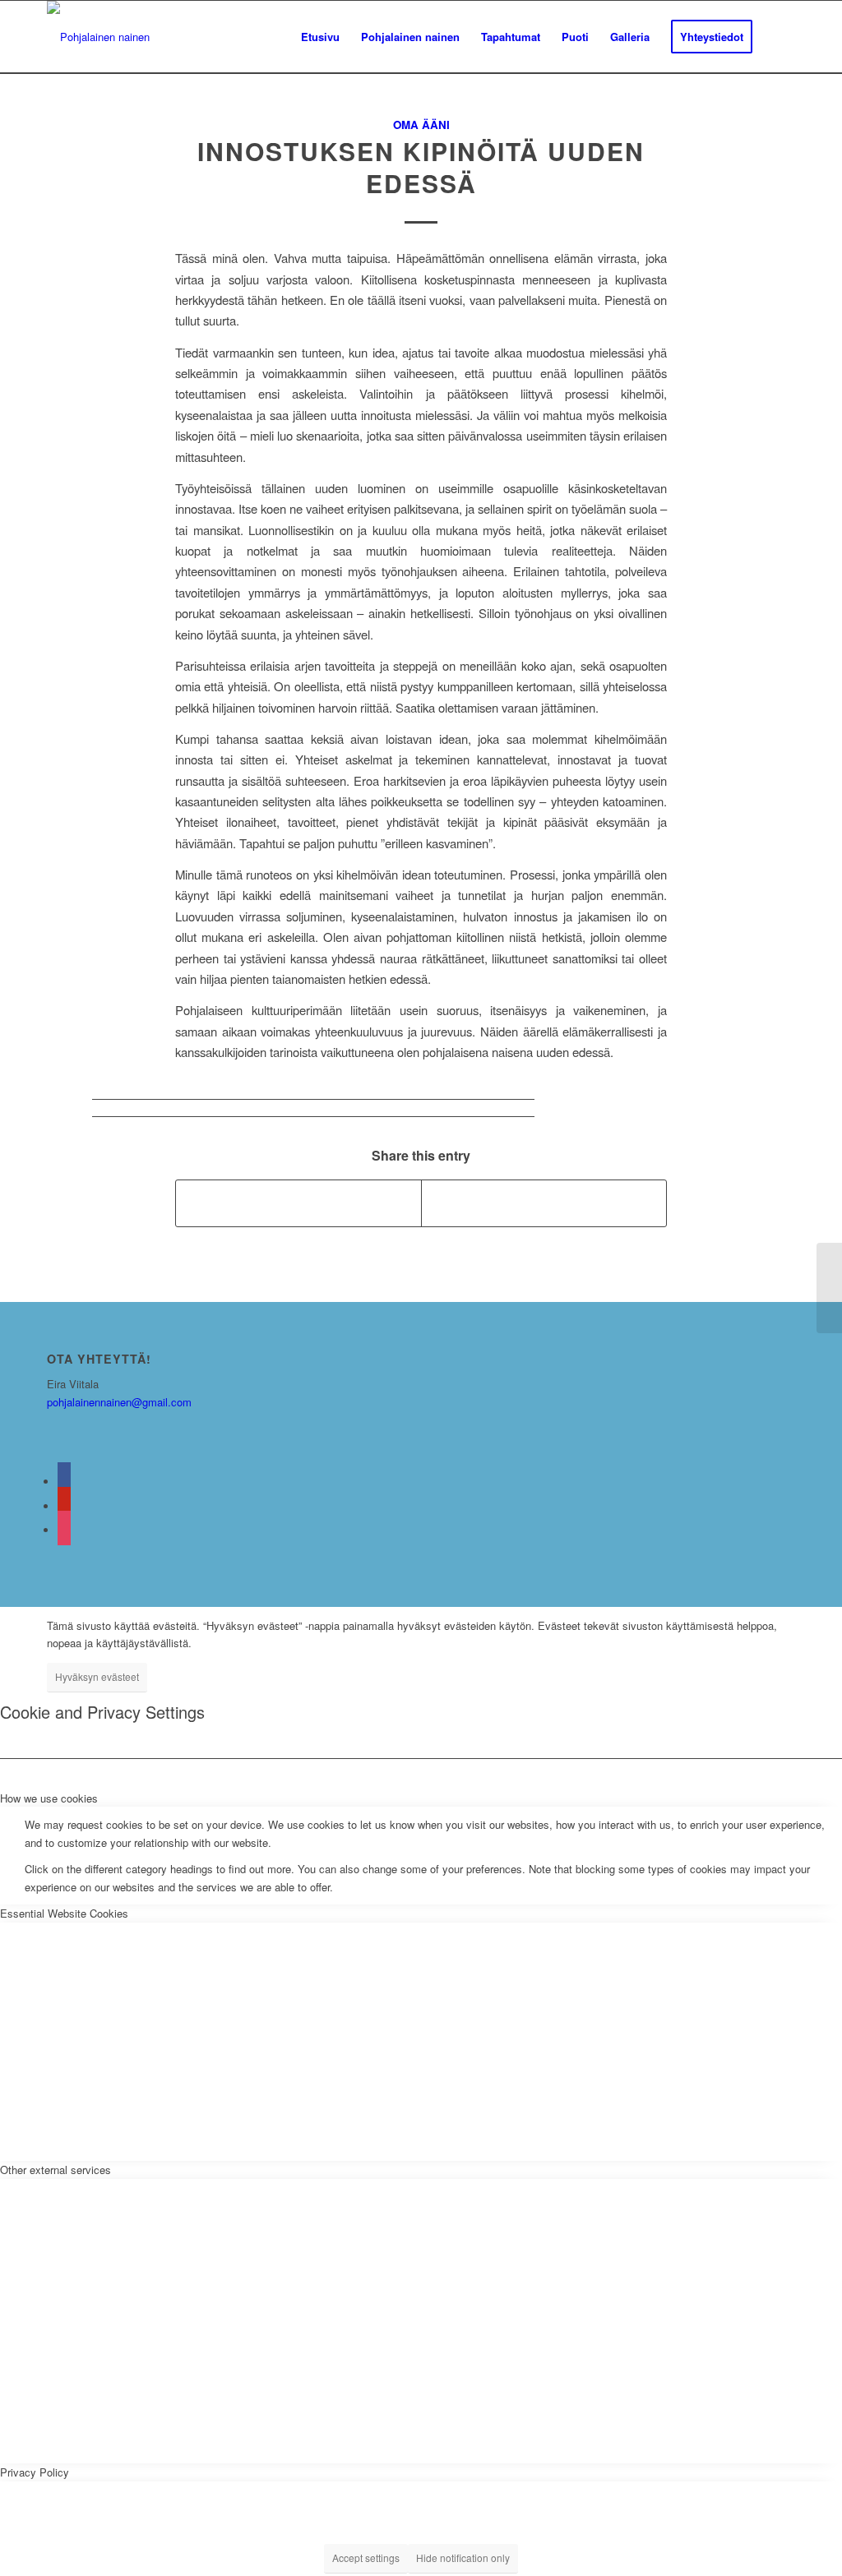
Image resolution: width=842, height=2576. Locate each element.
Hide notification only (463, 2558)
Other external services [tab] (56, 2170)
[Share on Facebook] (298, 1203)
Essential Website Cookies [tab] (64, 1913)
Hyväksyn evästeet (97, 1676)
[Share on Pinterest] (544, 1203)
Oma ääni (421, 125)
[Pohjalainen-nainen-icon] (98, 37)
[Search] (779, 37)
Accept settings (366, 2558)
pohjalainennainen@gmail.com (119, 1402)
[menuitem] (320, 37)
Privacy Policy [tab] (35, 2472)
